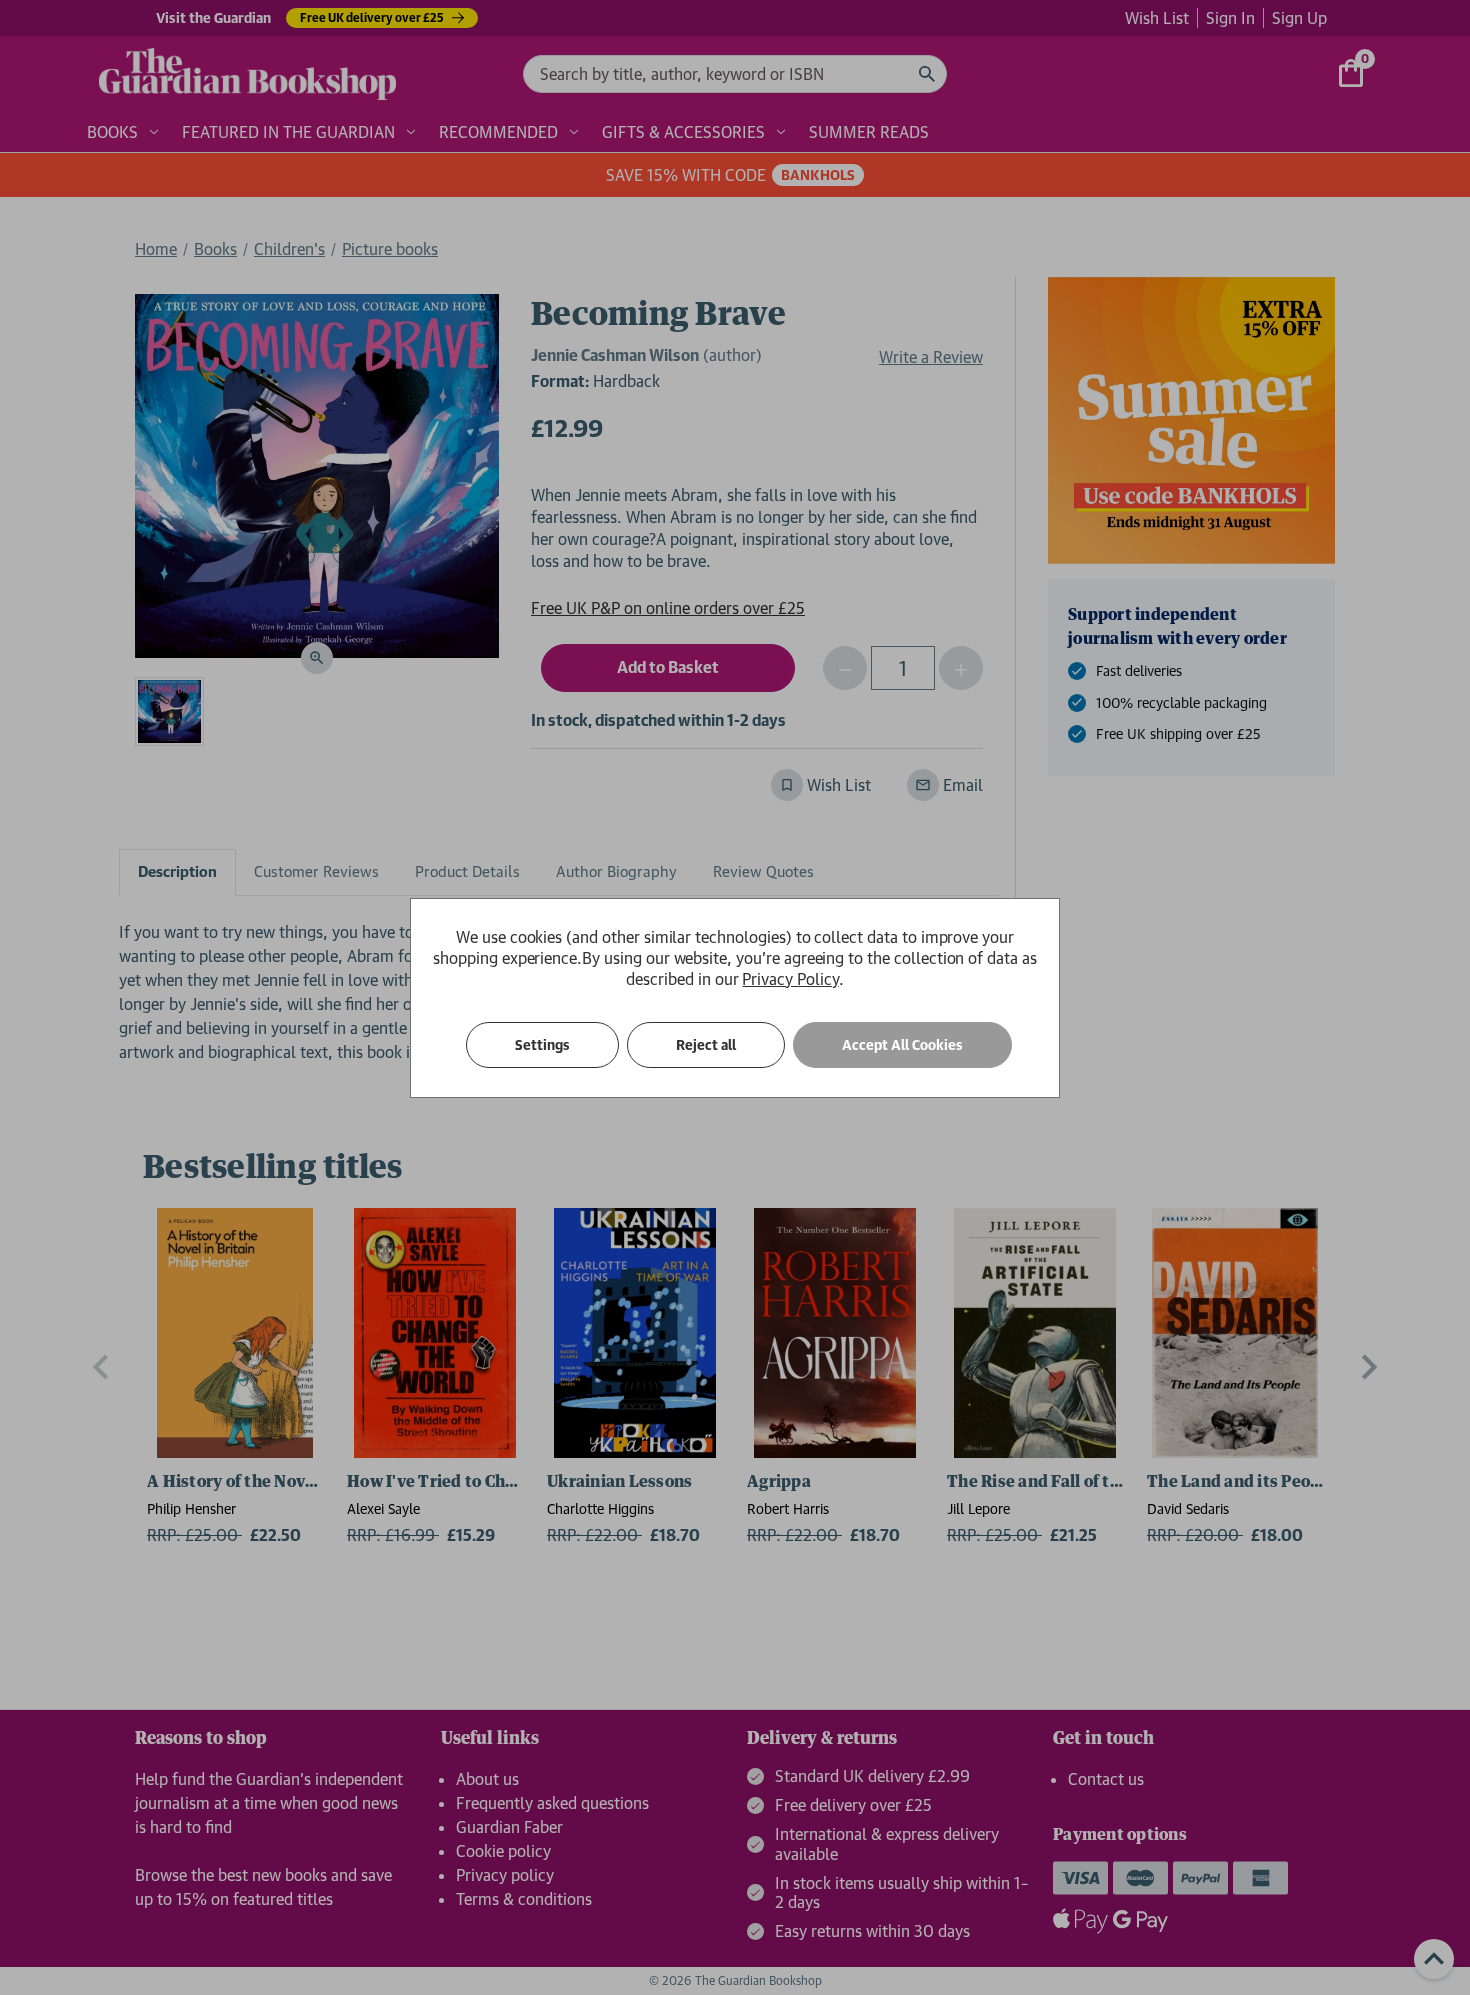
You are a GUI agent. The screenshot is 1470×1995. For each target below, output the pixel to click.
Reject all (706, 1045)
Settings (542, 1045)
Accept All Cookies (902, 1045)
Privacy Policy (790, 979)
